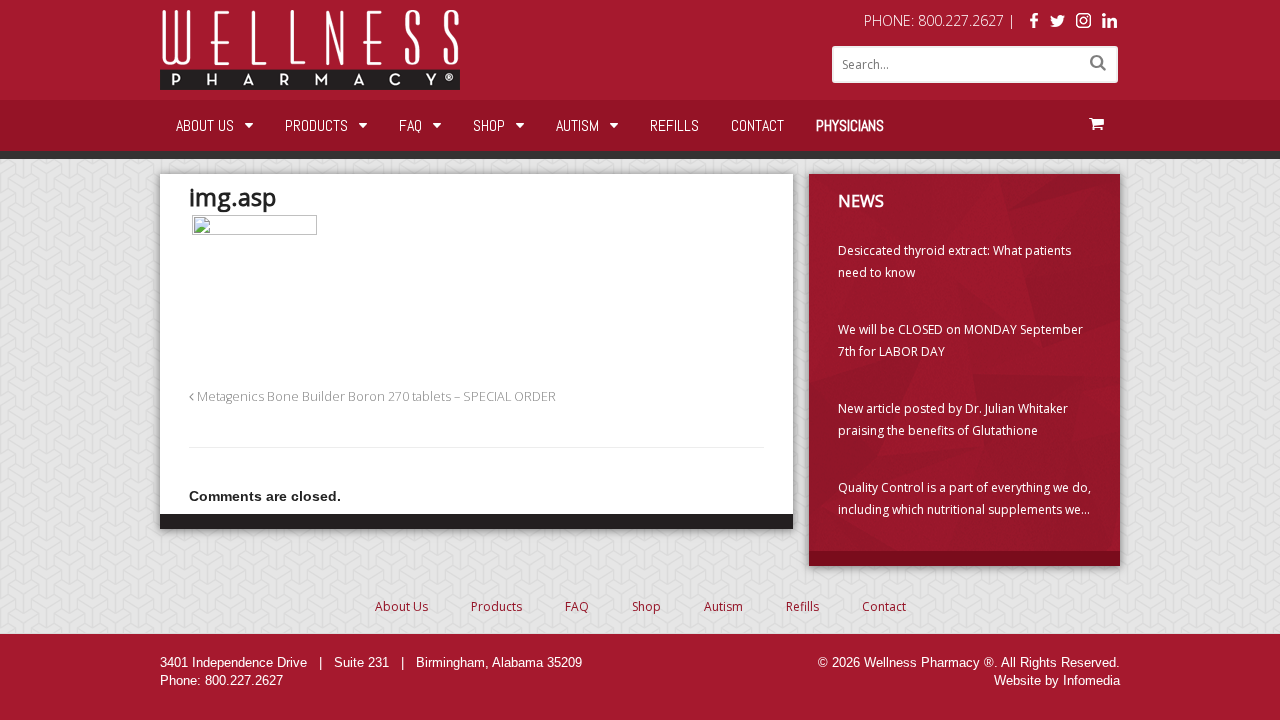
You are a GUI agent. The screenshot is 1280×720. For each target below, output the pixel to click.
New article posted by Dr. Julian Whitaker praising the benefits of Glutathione (953, 419)
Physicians (850, 125)
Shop (489, 125)
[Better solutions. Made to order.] (310, 79)
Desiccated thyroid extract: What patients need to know (954, 261)
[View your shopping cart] (1096, 124)
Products (316, 125)
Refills (674, 125)
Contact (757, 125)
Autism (577, 125)
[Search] (1098, 62)
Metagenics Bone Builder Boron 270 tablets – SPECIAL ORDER (375, 396)
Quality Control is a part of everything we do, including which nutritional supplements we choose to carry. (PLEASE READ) (964, 500)
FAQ (410, 125)
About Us (205, 125)
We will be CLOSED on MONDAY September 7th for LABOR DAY (960, 340)
